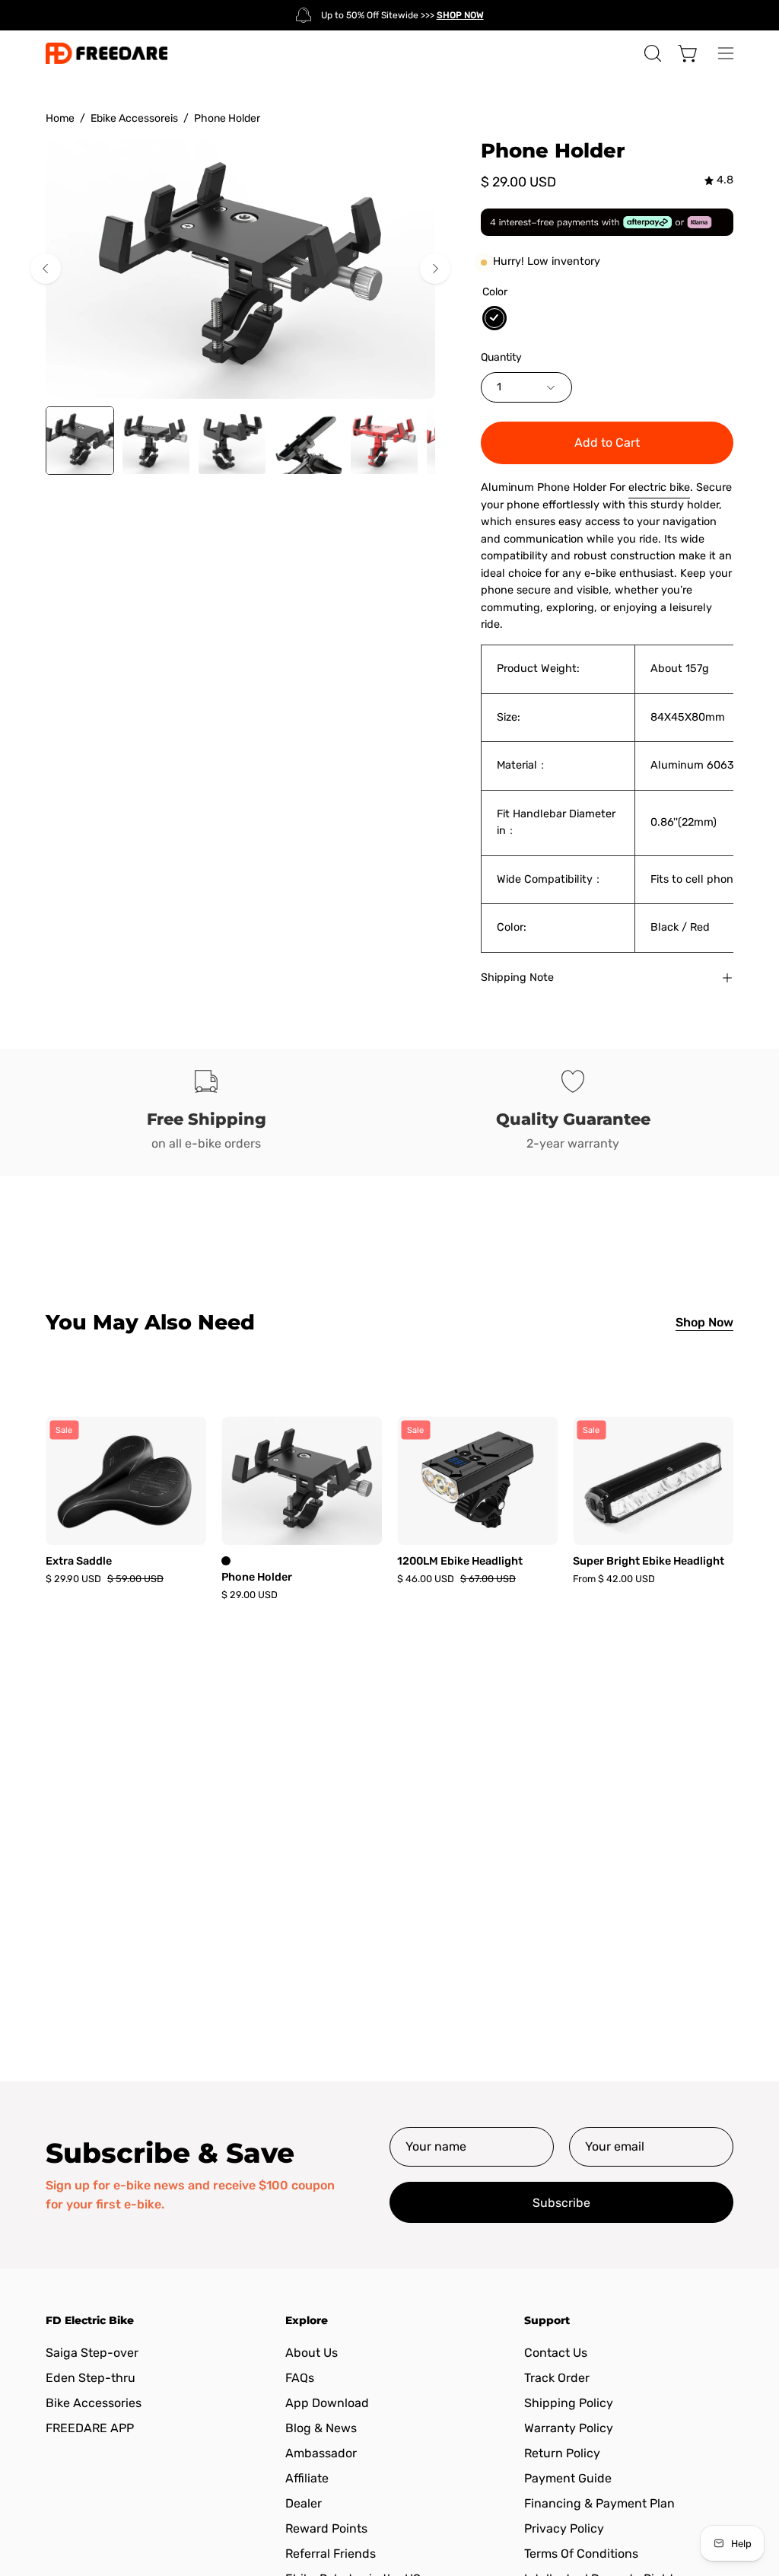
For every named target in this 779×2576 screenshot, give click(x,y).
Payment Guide (568, 2478)
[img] (719, 181)
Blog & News (321, 2428)
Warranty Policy (569, 2428)
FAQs (300, 2378)
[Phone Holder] (80, 441)
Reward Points (326, 2528)
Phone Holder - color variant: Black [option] (226, 1561)
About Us (312, 2353)
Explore (307, 2321)
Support (547, 2321)
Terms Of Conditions (581, 2554)
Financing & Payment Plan (599, 2503)
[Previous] (46, 269)
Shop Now (704, 1322)
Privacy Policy (564, 2528)
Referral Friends (331, 2554)
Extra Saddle (79, 1562)
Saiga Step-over (92, 2353)
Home (60, 118)
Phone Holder (257, 1578)
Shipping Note (517, 978)
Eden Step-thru (91, 2378)
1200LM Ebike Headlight (460, 1562)
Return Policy (562, 2453)
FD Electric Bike (90, 2321)
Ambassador (321, 2453)
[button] (651, 53)
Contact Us (556, 2353)
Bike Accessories (94, 2403)
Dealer (304, 2503)
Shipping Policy (569, 2403)
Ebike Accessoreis (134, 118)
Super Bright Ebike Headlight (649, 1562)
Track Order (557, 2378)
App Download (327, 2403)
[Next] (435, 269)
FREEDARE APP (90, 2428)
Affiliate (307, 2478)
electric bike (659, 487)
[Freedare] (107, 53)
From (614, 1579)
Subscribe (561, 2203)
